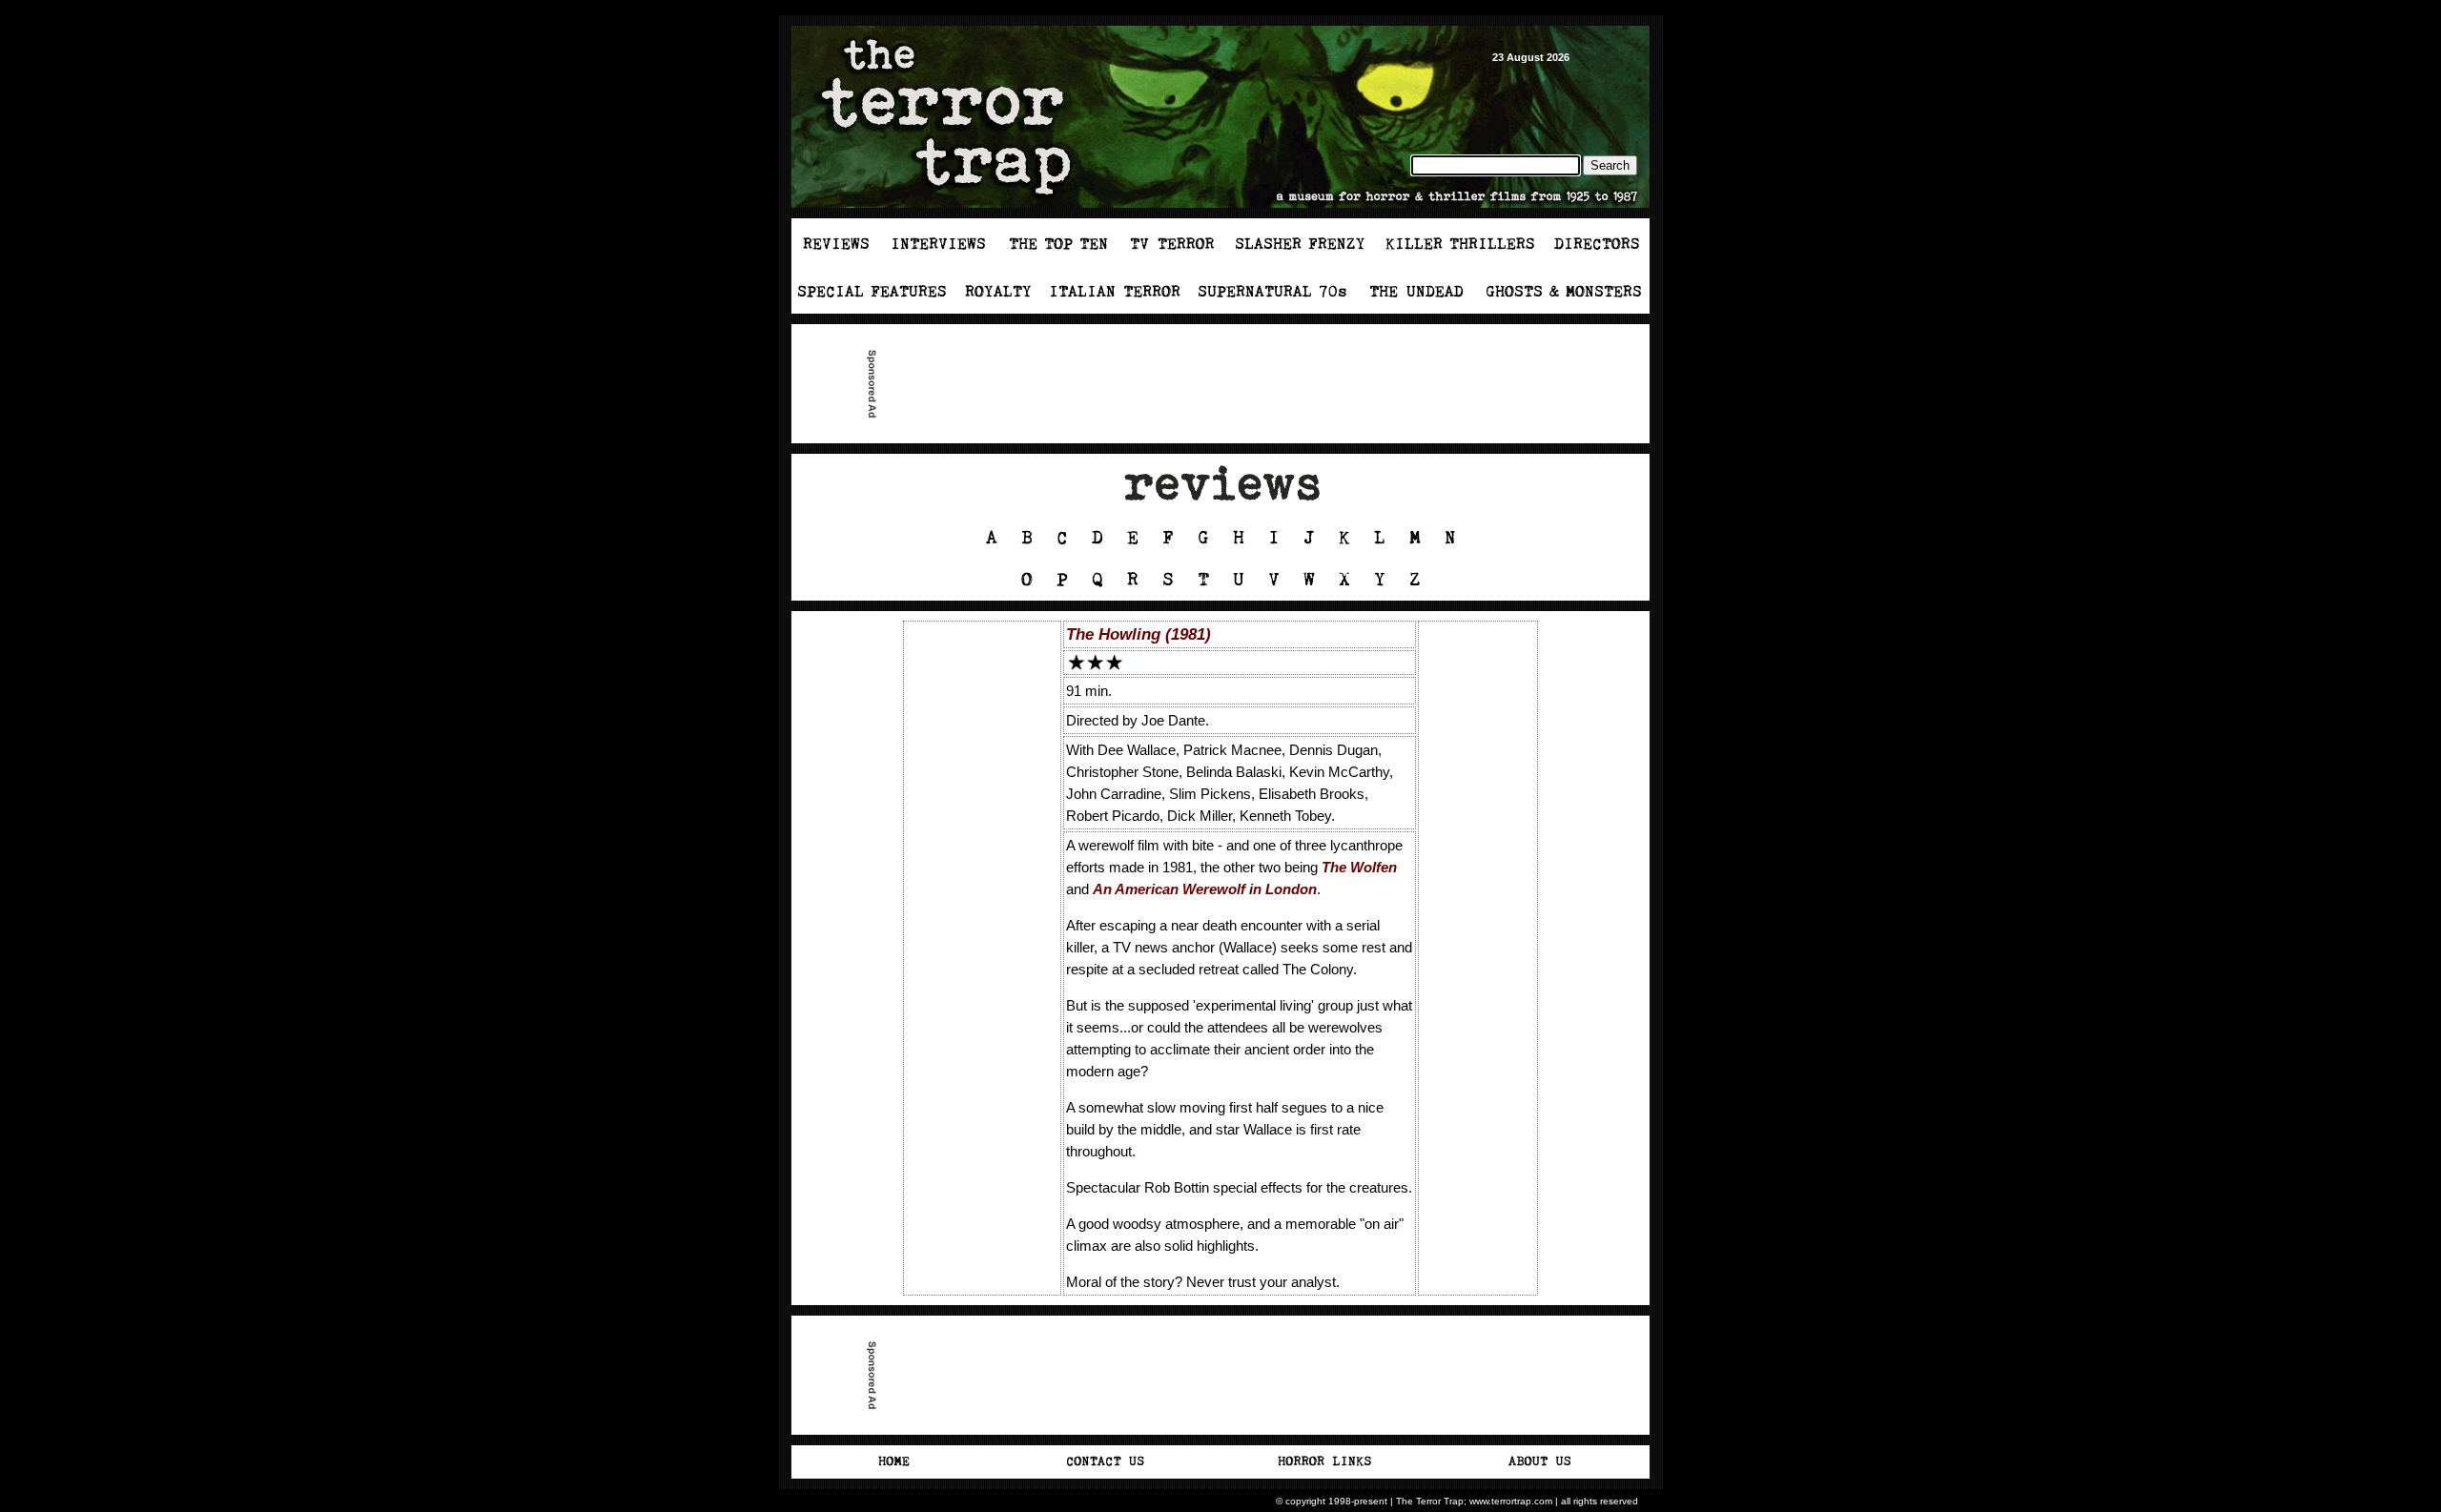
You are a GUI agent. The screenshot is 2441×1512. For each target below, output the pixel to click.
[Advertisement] (1228, 384)
